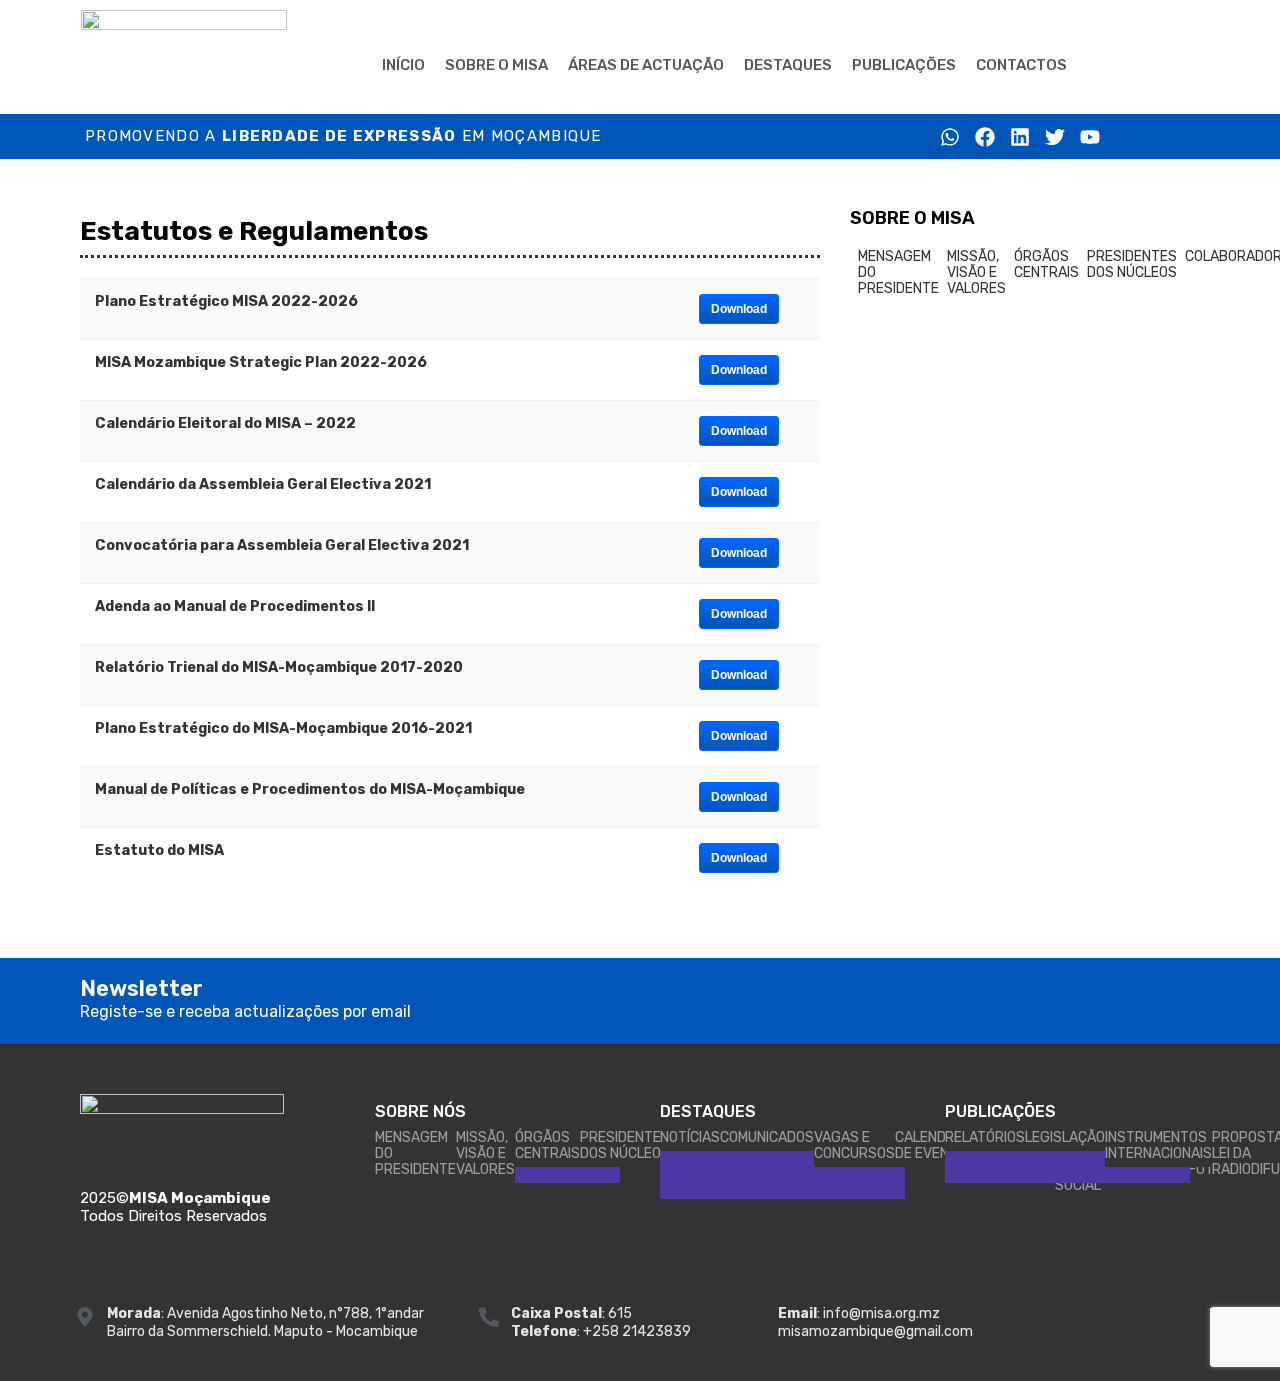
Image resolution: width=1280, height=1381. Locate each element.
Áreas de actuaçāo (646, 65)
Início (403, 65)
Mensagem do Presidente (898, 272)
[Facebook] (985, 137)
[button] (1117, 65)
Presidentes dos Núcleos (1132, 264)
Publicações (904, 65)
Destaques (788, 65)
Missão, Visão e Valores (976, 272)
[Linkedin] (1020, 137)
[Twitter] (1055, 137)
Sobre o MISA (496, 65)
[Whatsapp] (950, 137)
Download (739, 309)
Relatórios (985, 1137)
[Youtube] (1090, 137)
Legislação (1065, 1137)
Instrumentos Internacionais (1158, 1145)
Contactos (1021, 65)
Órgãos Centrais (1046, 264)
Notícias (690, 1137)
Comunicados (767, 1137)
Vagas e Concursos (854, 1145)
